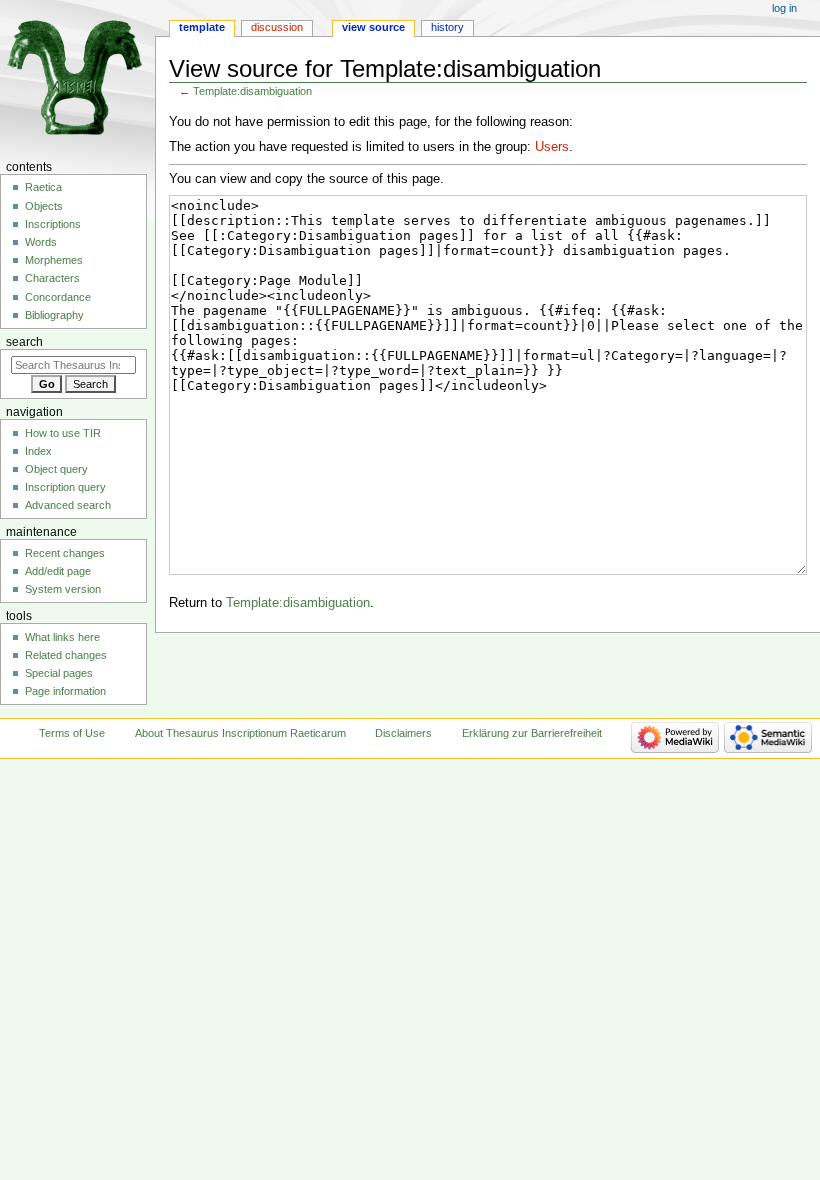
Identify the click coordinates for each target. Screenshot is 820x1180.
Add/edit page (58, 571)
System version (63, 589)
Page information (65, 691)
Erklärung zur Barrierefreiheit (532, 733)
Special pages (59, 673)
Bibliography (54, 315)
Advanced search (68, 505)
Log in (784, 8)
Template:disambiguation (252, 91)
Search (24, 342)
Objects (44, 206)
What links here (62, 637)
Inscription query (65, 487)
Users (552, 147)
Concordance (58, 297)
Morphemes (54, 260)
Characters (52, 278)
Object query (56, 469)
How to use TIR (63, 433)
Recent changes (65, 553)
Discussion (277, 27)
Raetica (43, 187)
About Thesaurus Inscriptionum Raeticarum (240, 733)
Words (41, 242)
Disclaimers (403, 733)
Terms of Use (72, 733)
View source (373, 27)
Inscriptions (53, 224)
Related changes (66, 655)
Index (38, 451)
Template (202, 27)
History (447, 27)
